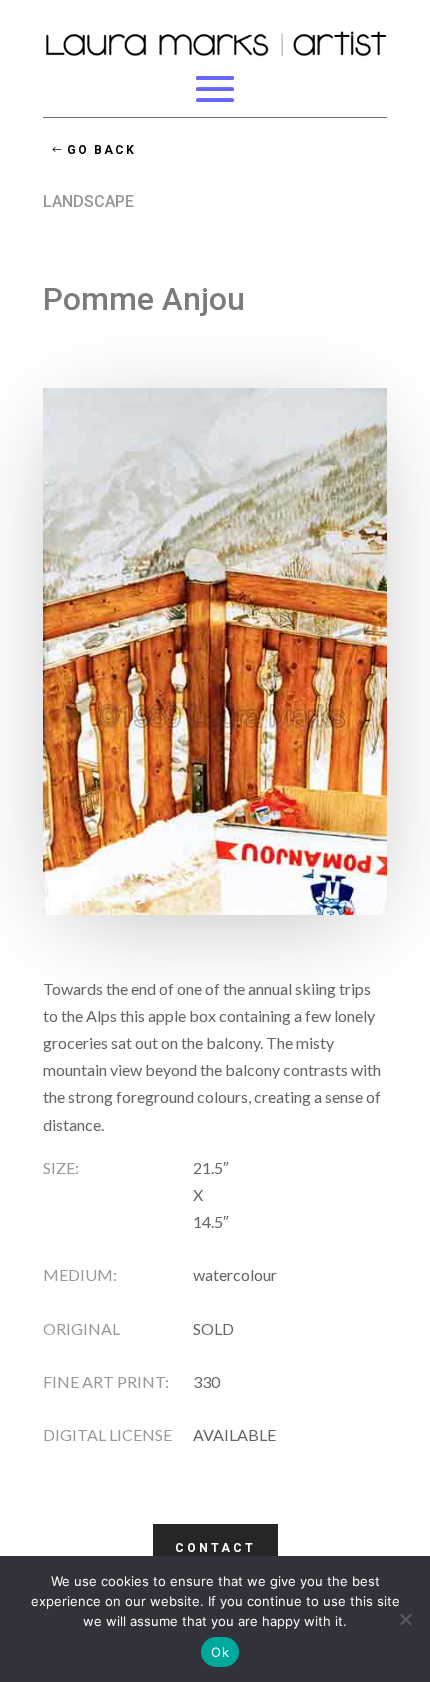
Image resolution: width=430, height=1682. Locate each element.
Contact (215, 1548)
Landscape (88, 201)
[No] (405, 1619)
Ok (220, 1652)
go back (101, 150)
